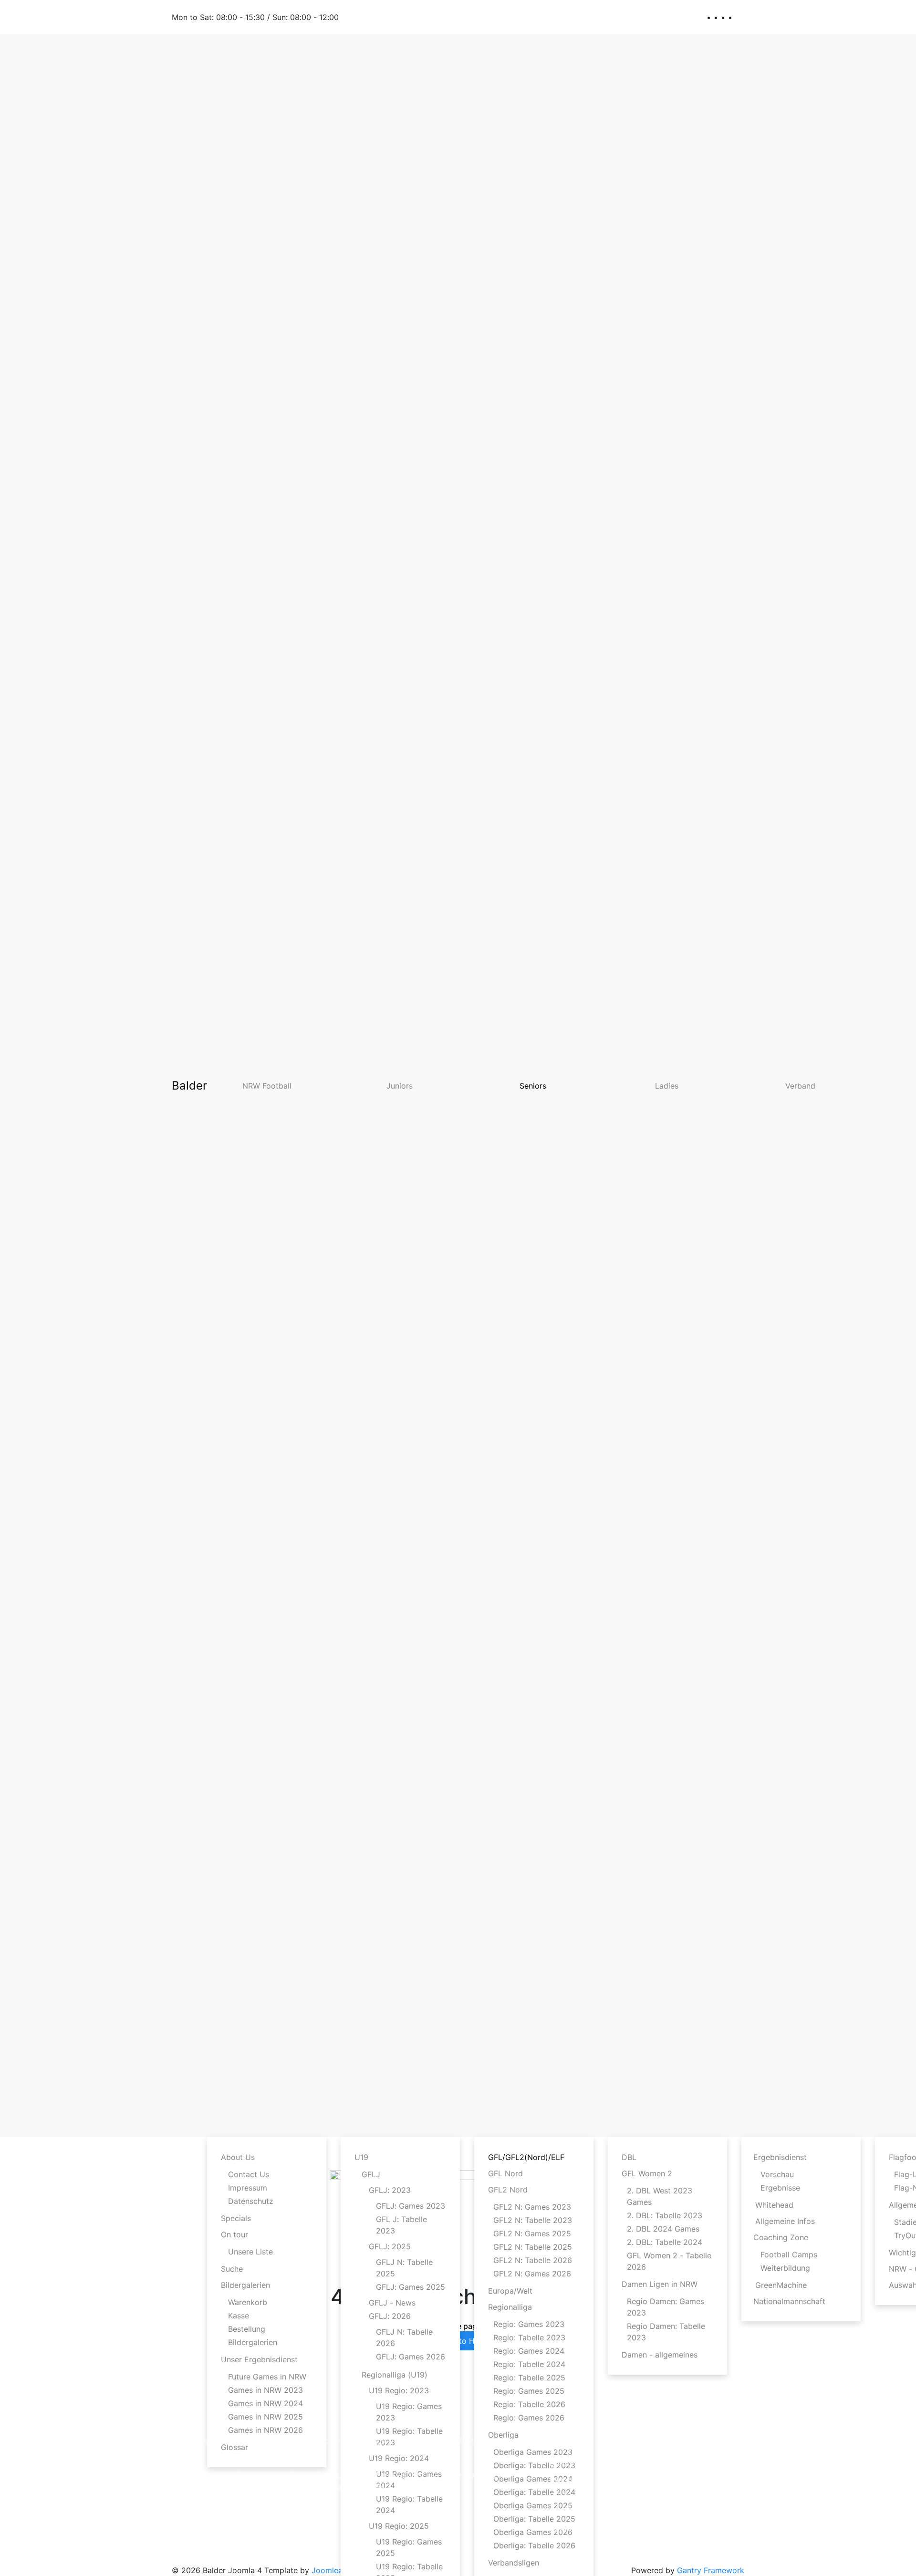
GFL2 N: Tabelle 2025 (533, 2247)
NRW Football (267, 1086)
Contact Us (249, 2174)
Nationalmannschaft (789, 2301)
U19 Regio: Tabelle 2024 (409, 2504)
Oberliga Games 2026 (533, 2532)
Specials (236, 2218)
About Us (238, 2157)
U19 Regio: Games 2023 (409, 2412)
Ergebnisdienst (780, 2157)
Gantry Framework (711, 2570)
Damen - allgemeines (660, 2355)
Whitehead (774, 2205)
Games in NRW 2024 (265, 2403)
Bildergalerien (245, 2285)
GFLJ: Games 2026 (411, 2357)
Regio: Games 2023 (529, 2324)
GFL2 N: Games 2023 (532, 2207)
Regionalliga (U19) (395, 2375)
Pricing (562, 2496)
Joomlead (329, 2570)
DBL (629, 2157)
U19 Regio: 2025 (399, 2526)
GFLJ (371, 2174)
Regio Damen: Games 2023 (666, 2307)
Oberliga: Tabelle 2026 (534, 2545)
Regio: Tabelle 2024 (529, 2364)
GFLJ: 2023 (390, 2190)
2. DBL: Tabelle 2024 (665, 2242)
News (560, 2512)
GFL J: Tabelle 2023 (401, 2225)
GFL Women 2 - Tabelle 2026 (669, 2261)
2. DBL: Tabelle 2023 (665, 2215)
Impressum (248, 2188)
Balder (189, 1085)
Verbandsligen (514, 2563)
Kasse (239, 2316)
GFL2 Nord (508, 2190)
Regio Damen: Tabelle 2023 (666, 2332)
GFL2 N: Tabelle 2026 (533, 2260)
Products (566, 2463)
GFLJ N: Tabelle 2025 (404, 2268)
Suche (232, 2269)
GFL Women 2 (647, 2173)
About (561, 2431)
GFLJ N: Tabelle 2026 (404, 2337)
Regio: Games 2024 (529, 2351)
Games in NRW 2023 (265, 2390)
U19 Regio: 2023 (399, 2390)
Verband (800, 1086)
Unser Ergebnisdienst (259, 2359)
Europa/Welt (510, 2291)
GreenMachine (781, 2285)
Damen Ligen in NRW (660, 2284)
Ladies (667, 1086)
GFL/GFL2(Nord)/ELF (526, 2157)
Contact (564, 2528)
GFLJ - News (392, 2303)
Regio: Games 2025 (529, 2391)
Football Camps (789, 2254)
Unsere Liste (250, 2252)
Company (567, 2447)
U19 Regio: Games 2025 (409, 2547)
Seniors (533, 1086)
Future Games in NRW (267, 2377)
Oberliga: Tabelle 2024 (534, 2492)
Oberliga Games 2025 (533, 2505)
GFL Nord (505, 2173)
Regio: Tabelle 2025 (529, 2378)
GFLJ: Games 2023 (411, 2206)
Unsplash (353, 2475)
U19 (361, 2157)
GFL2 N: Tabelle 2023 (533, 2220)
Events (562, 2480)
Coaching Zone (781, 2237)
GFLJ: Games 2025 (411, 2287)
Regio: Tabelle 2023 (529, 2337)
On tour (234, 2234)
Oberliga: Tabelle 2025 (534, 2519)
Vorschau (777, 2174)
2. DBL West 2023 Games (660, 2196)
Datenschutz (251, 2201)
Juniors (400, 1086)
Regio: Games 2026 (529, 2418)
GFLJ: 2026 (390, 2316)
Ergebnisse (780, 2188)
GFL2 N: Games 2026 (532, 2274)
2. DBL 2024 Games (663, 2229)
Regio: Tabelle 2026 (529, 2404)
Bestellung (247, 2329)
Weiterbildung (785, 2268)
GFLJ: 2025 (390, 2246)
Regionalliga (510, 2307)
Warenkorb (248, 2302)
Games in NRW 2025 (265, 2417)
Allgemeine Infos (785, 2221)
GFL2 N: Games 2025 (532, 2233)
